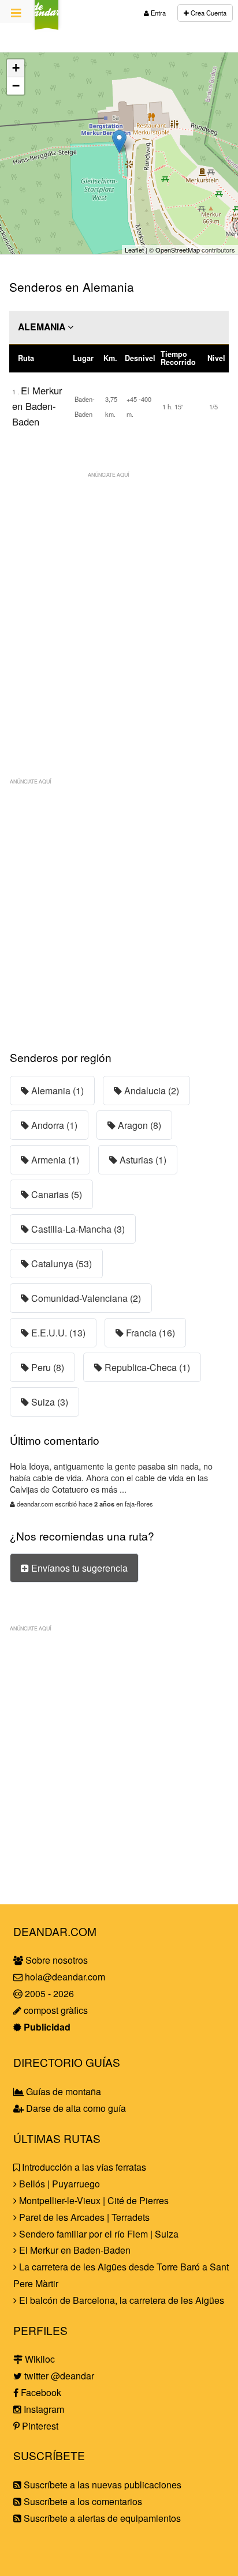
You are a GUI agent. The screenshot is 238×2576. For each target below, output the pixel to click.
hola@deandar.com (65, 1977)
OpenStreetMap (178, 250)
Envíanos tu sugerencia (78, 1568)
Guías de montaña (62, 2091)
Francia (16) (149, 1333)
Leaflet (134, 250)
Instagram (43, 2409)
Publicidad (46, 2027)
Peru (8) (47, 1367)
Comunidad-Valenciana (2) (85, 1298)
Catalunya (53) (60, 1263)
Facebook (40, 2392)
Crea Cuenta (208, 13)
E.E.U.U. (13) (57, 1333)
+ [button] (16, 68)
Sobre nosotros (55, 1960)
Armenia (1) (54, 1160)
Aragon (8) (138, 1125)
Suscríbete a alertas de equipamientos (101, 2518)
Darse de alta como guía (75, 2108)
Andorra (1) (53, 1125)
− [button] (16, 86)
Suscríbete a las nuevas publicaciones (101, 2485)
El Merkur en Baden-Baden (37, 406)
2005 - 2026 (48, 1993)
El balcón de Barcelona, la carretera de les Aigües (120, 2300)
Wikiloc (39, 2359)
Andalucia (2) (150, 1091)
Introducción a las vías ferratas (83, 2167)
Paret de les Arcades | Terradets (83, 2217)
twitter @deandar (58, 2376)
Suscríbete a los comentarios (82, 2501)
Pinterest (39, 2426)
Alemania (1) (56, 1091)
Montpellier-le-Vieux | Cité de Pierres (93, 2200)
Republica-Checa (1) (146, 1367)
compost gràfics (55, 2010)
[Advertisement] (119, 602)
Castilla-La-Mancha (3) (77, 1229)
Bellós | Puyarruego (58, 2184)
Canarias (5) (55, 1194)
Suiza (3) (49, 1402)
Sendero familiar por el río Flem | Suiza (98, 2234)
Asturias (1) (142, 1160)
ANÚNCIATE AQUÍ (108, 474)
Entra (157, 13)
